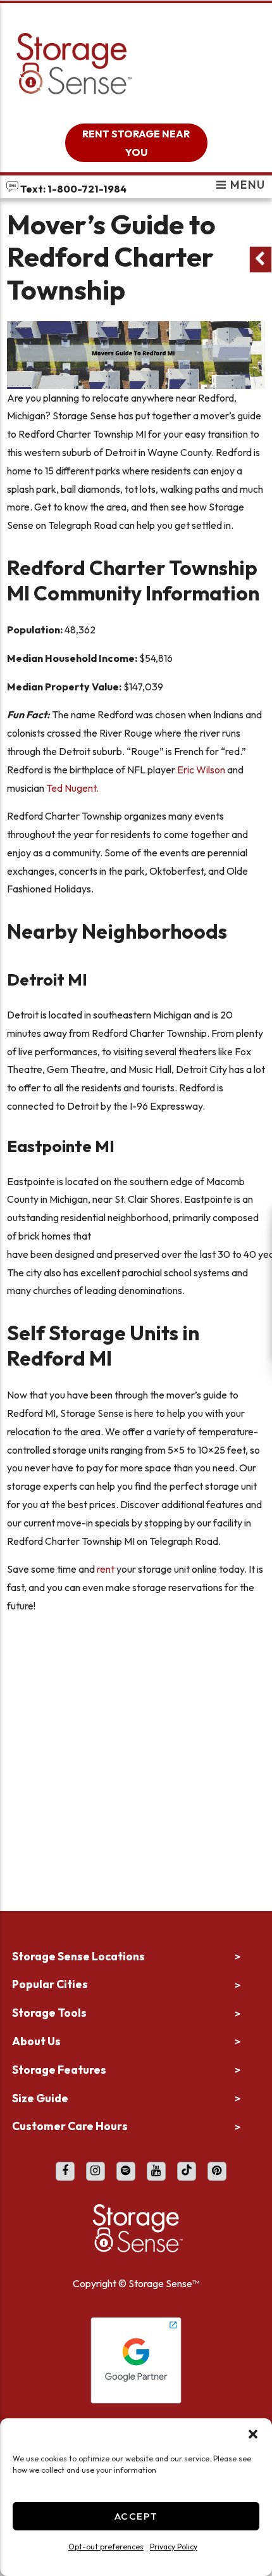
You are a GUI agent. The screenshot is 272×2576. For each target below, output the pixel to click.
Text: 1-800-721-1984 (72, 189)
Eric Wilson (201, 770)
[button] (253, 2434)
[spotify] (126, 2171)
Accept (136, 2516)
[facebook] (65, 2171)
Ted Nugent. (72, 788)
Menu (246, 186)
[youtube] (156, 2171)
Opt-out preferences (106, 2547)
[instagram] (96, 2171)
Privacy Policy (174, 2547)
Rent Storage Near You (136, 143)
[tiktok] (187, 2171)
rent (106, 1569)
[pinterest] (217, 2171)
